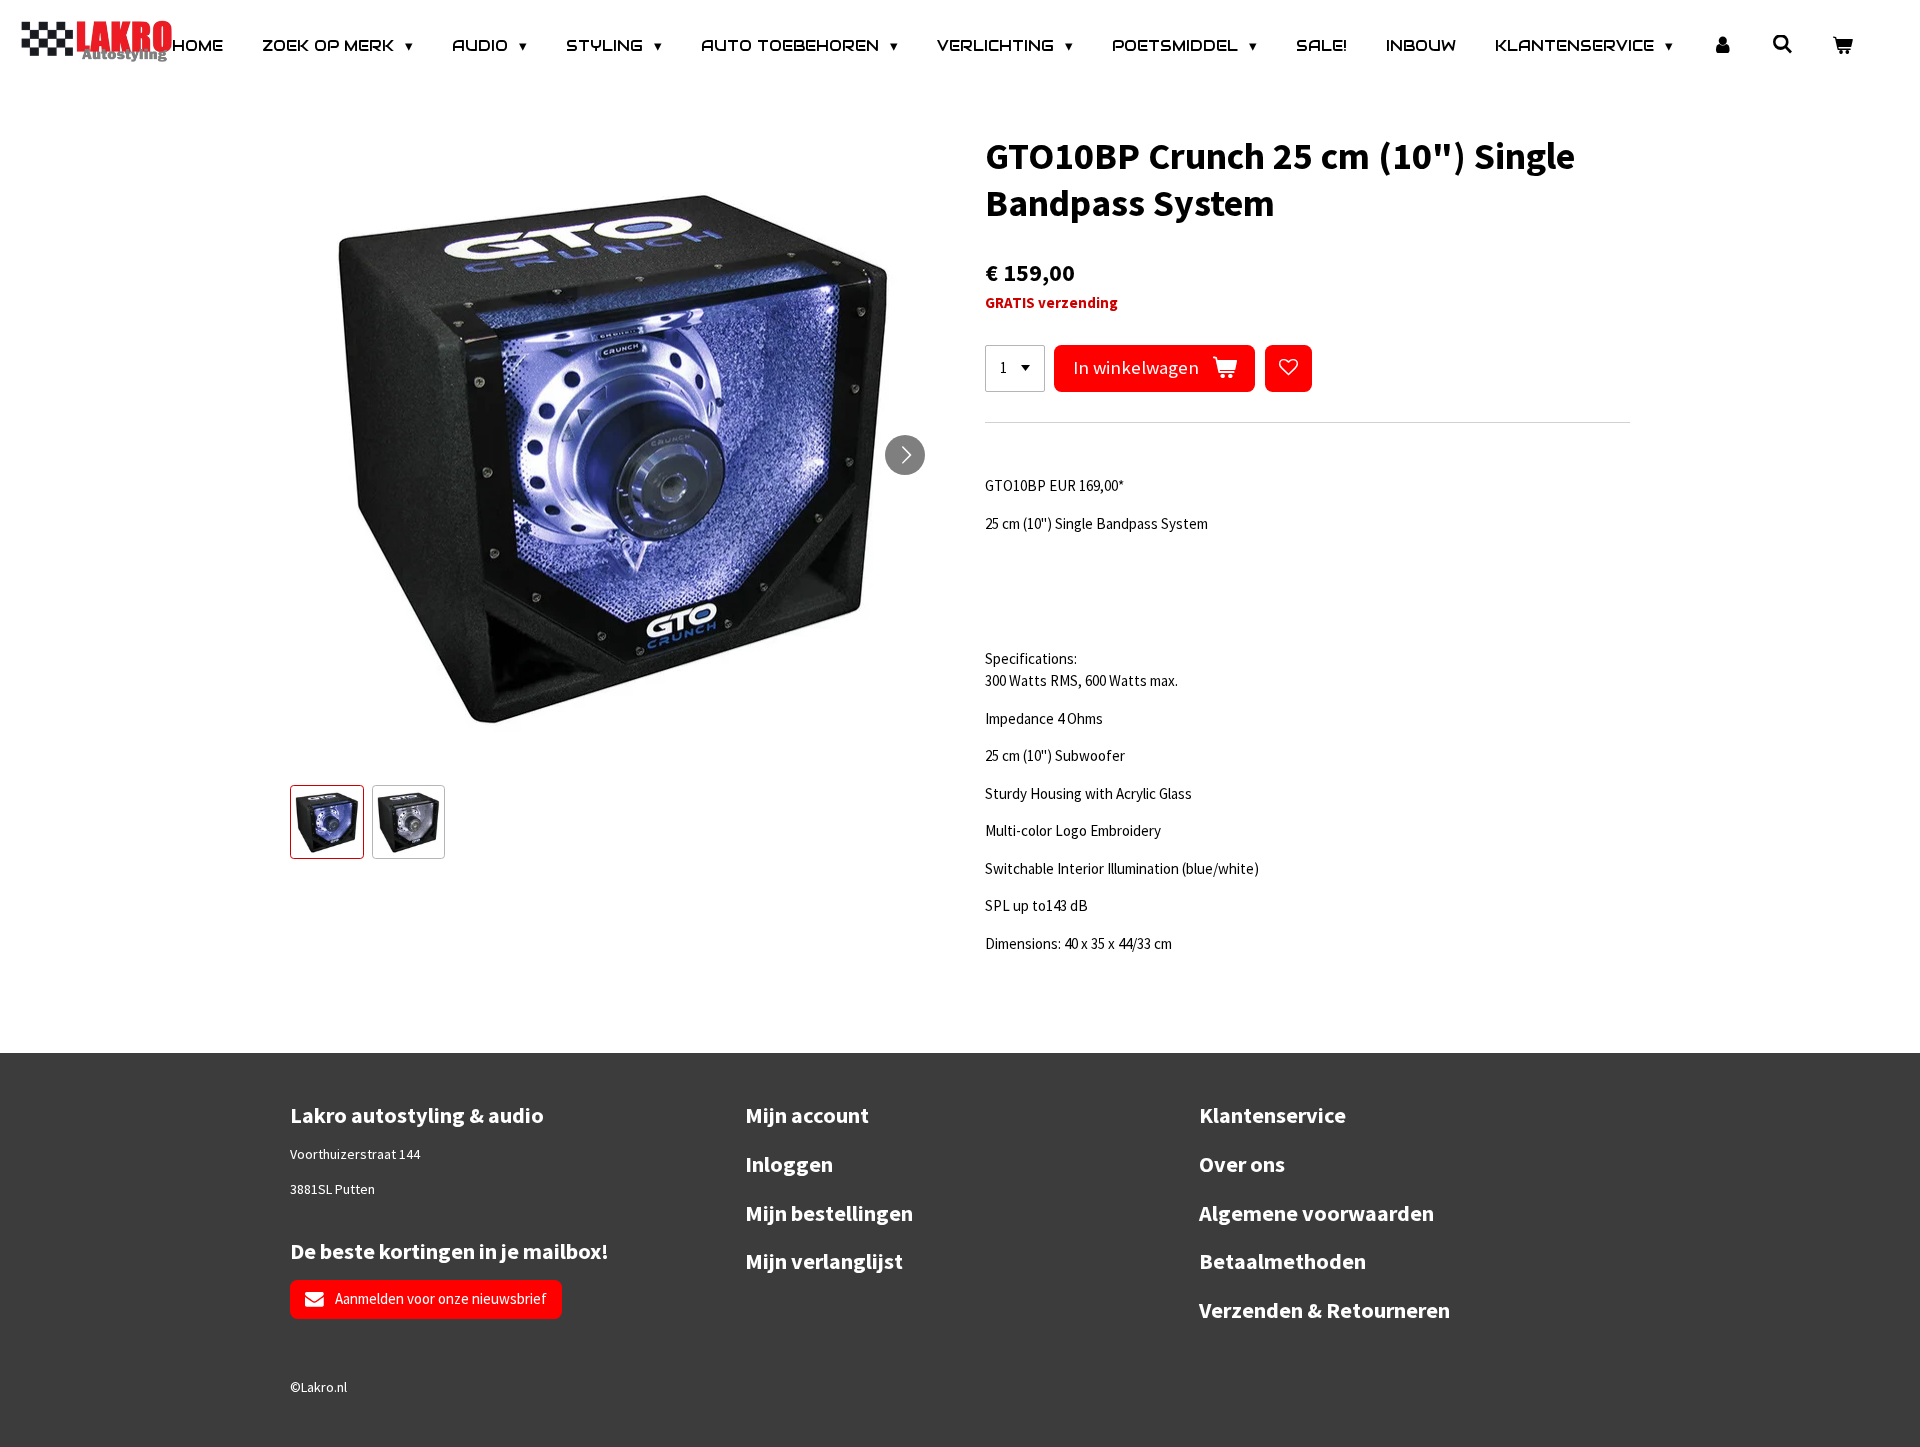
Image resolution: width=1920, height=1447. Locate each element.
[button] (327, 822)
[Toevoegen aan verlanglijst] (1288, 368)
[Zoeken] (1782, 44)
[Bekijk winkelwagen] (1842, 46)
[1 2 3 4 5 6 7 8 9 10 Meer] (1015, 368)
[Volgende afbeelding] (905, 455)
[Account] (1722, 46)
